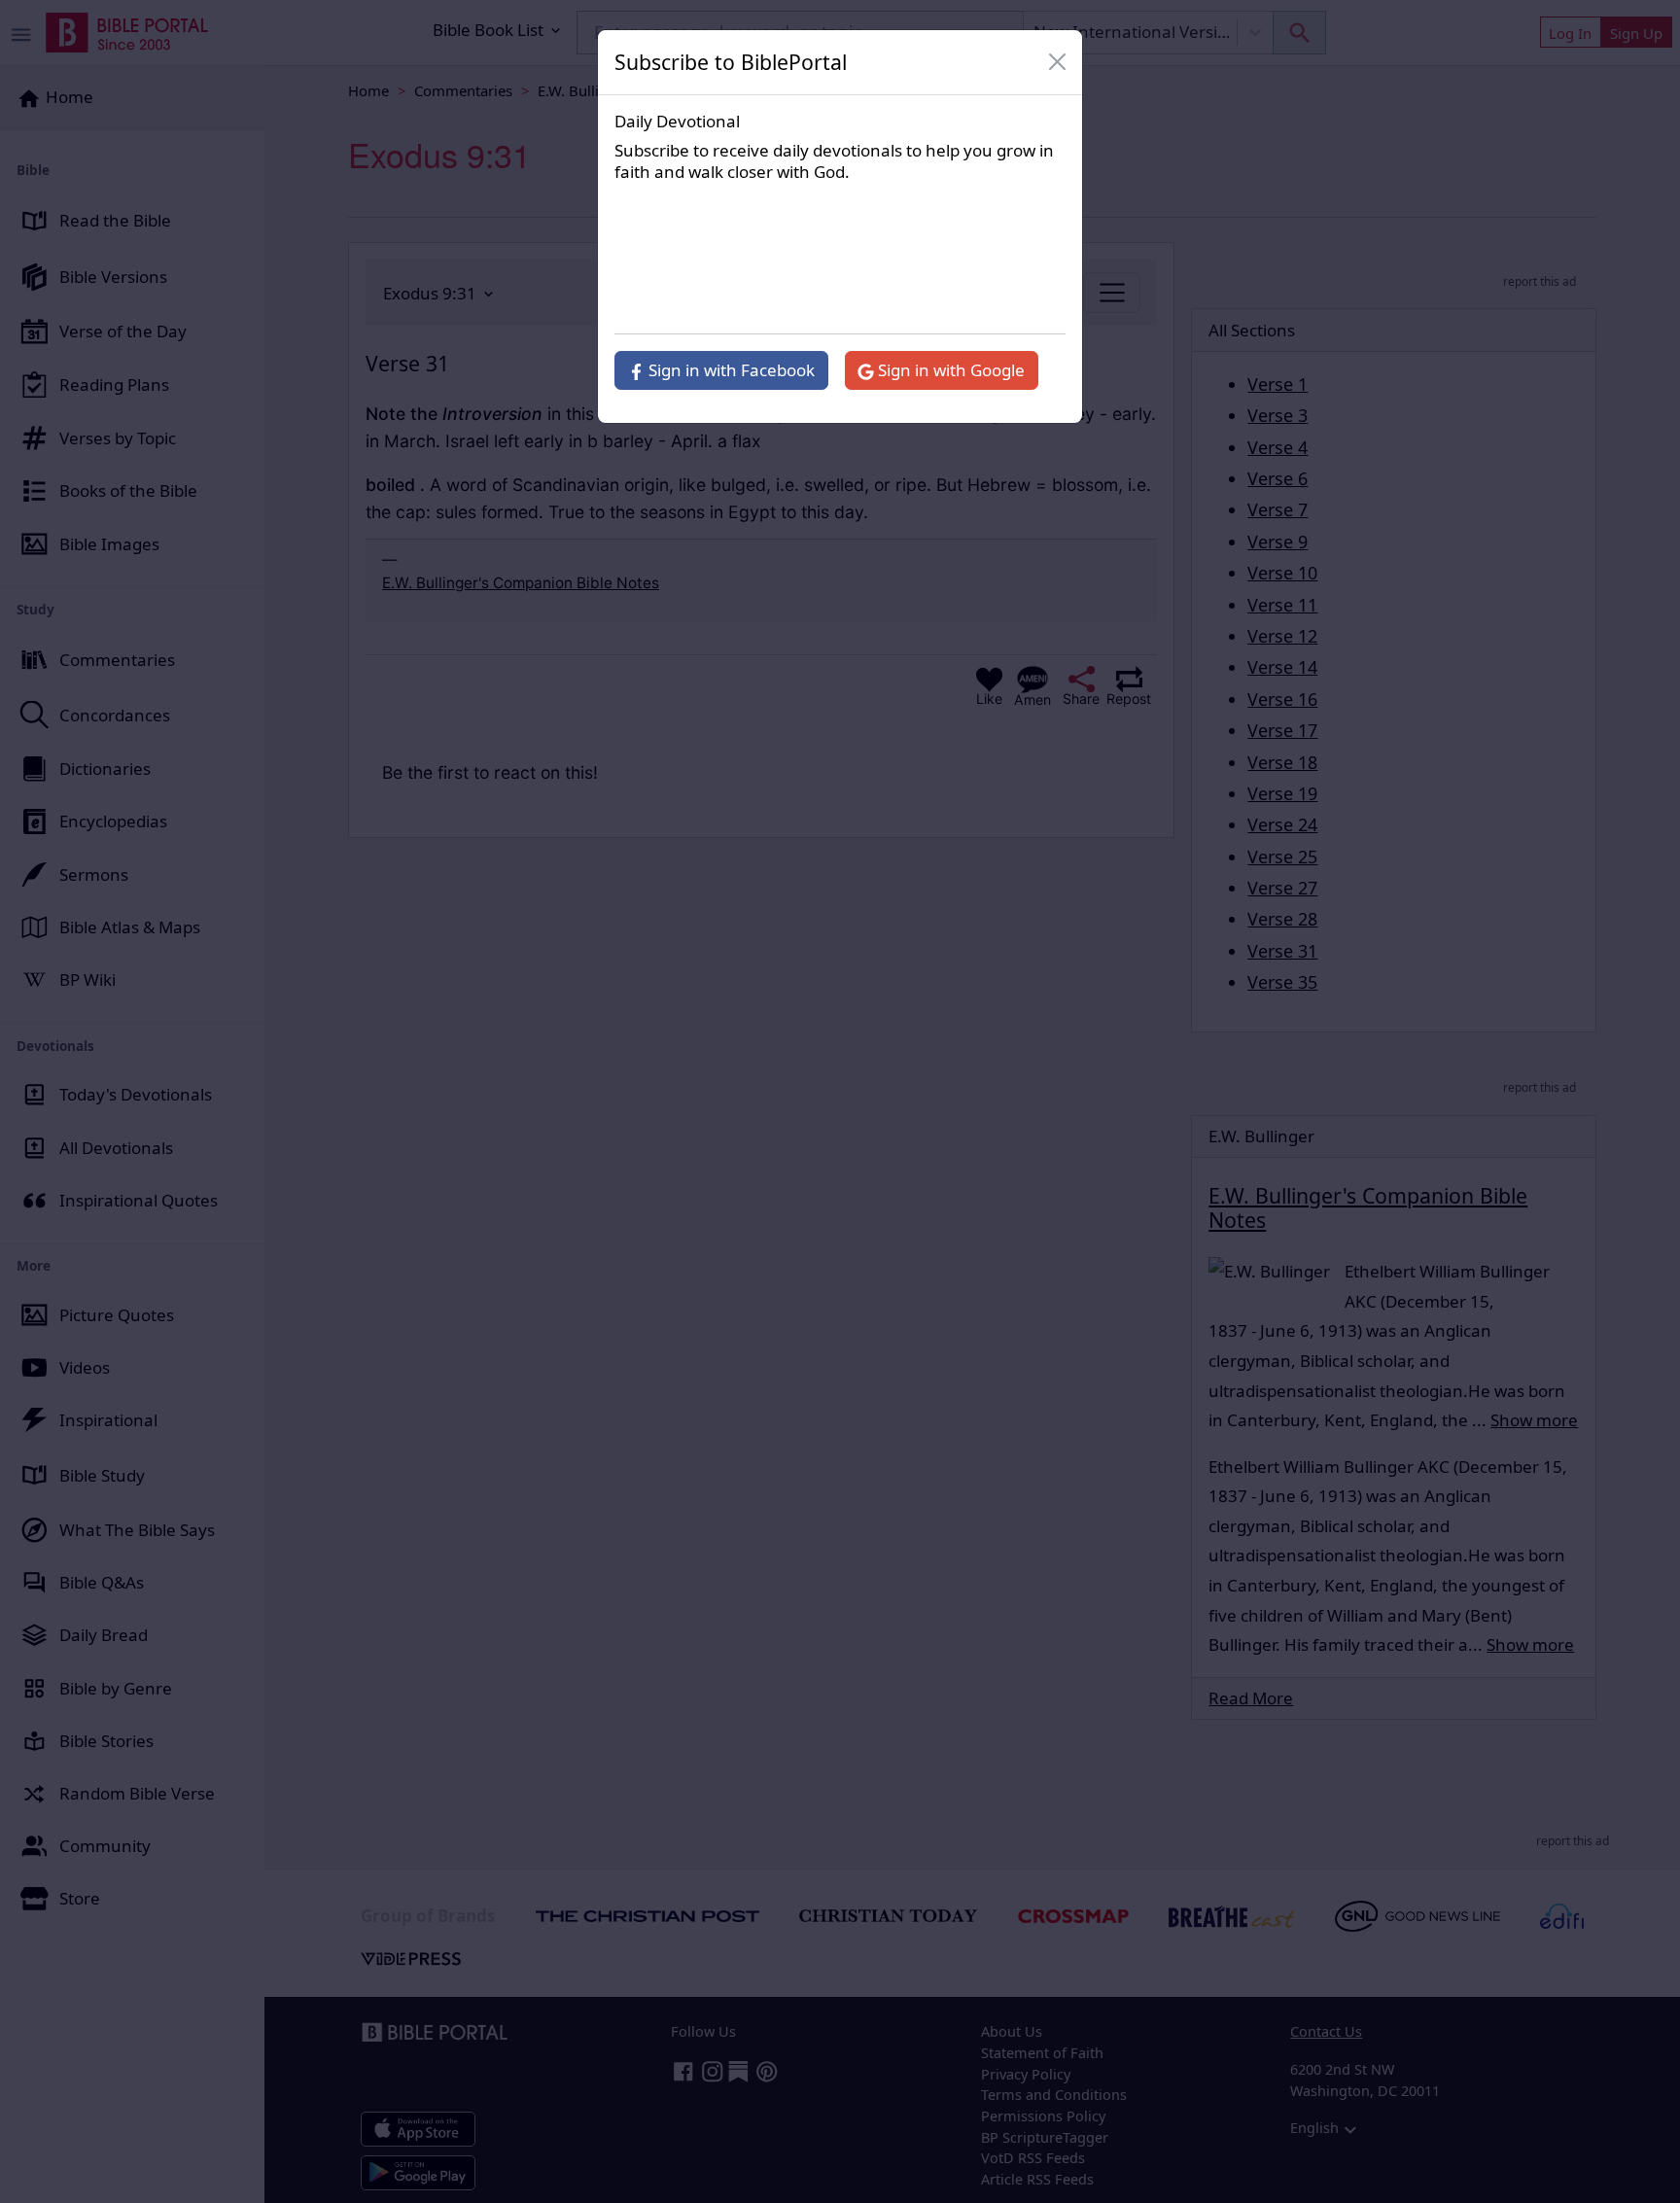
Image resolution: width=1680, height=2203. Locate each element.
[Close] (1058, 62)
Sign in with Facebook (730, 370)
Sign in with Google (949, 370)
